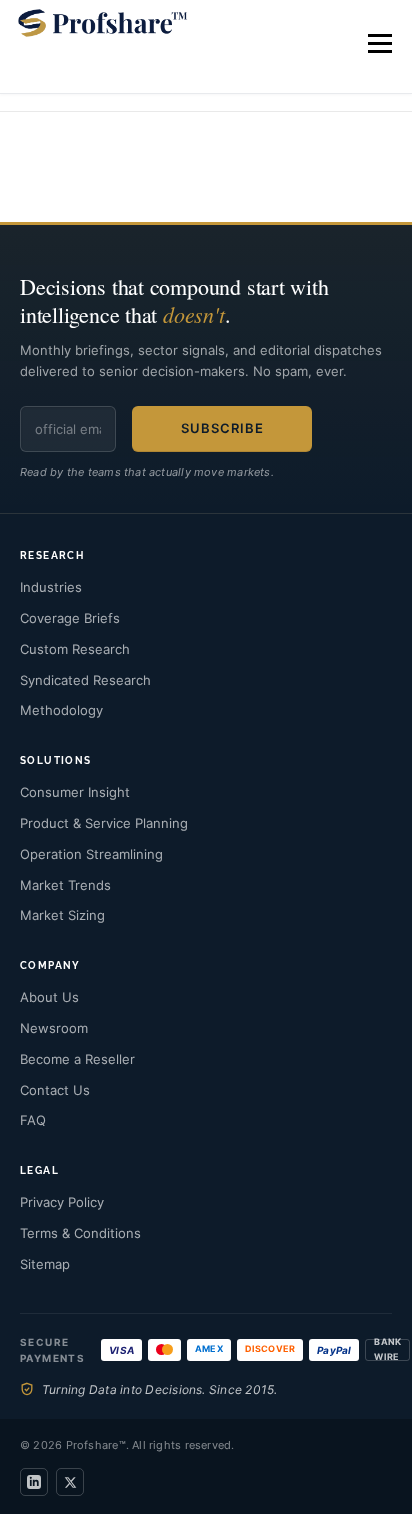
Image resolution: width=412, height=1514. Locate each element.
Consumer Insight (75, 792)
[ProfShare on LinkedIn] (34, 1482)
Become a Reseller (77, 1059)
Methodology (61, 710)
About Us (49, 997)
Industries (51, 587)
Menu (378, 43)
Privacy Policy (62, 1202)
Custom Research (75, 649)
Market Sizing (62, 915)
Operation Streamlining (91, 854)
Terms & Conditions (80, 1233)
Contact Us (55, 1090)
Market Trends (65, 885)
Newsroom (54, 1028)
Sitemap (45, 1264)
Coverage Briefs (70, 618)
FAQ (33, 1120)
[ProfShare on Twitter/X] (70, 1482)
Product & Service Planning (104, 823)
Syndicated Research (85, 680)
